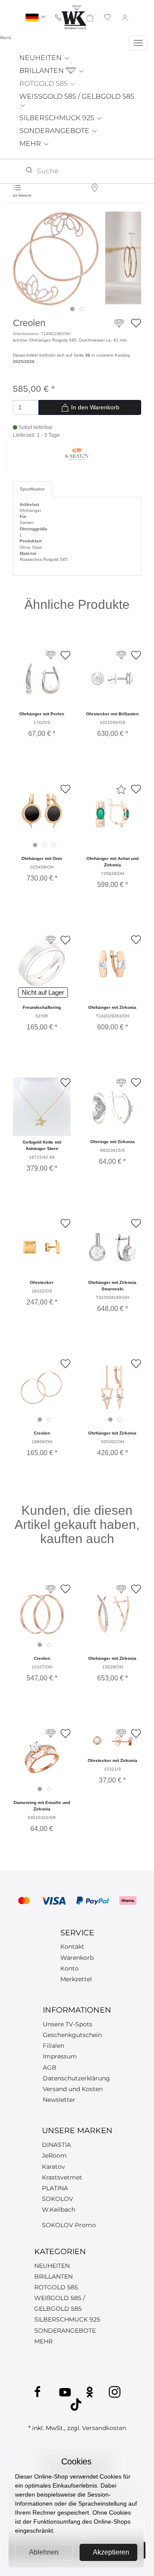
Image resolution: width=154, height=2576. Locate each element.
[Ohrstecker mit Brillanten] (112, 679)
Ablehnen (44, 2552)
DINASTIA (56, 2145)
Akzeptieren (111, 2552)
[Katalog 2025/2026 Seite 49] (51, 655)
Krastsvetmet (62, 2177)
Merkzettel (76, 1979)
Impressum (60, 2056)
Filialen (53, 2046)
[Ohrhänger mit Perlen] (42, 679)
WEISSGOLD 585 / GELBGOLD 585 (77, 96)
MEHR (31, 144)
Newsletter (59, 2100)
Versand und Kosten (73, 2089)
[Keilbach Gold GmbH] (74, 17)
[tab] (72, 309)
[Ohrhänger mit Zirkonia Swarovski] (112, 1247)
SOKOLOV (58, 2199)
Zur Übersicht (22, 195)
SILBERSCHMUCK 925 (58, 118)
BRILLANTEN (42, 71)
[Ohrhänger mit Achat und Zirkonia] (112, 813)
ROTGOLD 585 (44, 83)
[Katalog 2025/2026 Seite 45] (121, 1083)
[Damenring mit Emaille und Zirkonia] (42, 1757)
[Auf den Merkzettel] (136, 323)
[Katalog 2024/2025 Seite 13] (121, 655)
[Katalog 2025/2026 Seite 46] (51, 940)
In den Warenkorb (94, 407)
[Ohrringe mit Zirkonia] (112, 1106)
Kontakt (72, 1946)
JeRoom (54, 2155)
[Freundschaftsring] (42, 964)
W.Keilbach (59, 2210)
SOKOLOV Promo (69, 2225)
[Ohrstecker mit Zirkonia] (112, 1741)
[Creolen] (56, 259)
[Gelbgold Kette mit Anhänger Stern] (42, 1107)
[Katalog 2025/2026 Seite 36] (119, 327)
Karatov (53, 2167)
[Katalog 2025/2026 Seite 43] (51, 1733)
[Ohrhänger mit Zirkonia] (112, 964)
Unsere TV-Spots (68, 2024)
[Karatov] (77, 453)
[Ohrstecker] (42, 1247)
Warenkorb (77, 1958)
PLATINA (55, 2188)
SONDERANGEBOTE (55, 131)
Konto (70, 1968)
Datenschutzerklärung (76, 2078)
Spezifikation (32, 489)
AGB (50, 2067)
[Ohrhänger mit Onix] (42, 813)
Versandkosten (104, 2428)
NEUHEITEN (41, 58)
